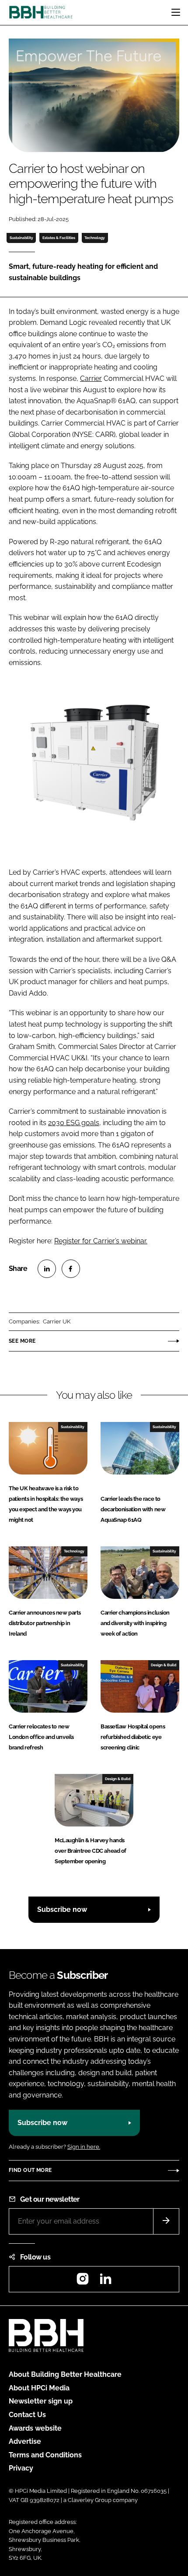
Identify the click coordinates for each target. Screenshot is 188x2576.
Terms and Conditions (45, 2455)
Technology (95, 238)
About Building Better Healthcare (65, 2374)
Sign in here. (84, 2147)
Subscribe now (62, 1909)
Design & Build (164, 1665)
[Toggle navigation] (176, 12)
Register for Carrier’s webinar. (101, 1241)
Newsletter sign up (41, 2401)
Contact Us (27, 2415)
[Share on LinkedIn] (47, 1269)
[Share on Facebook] (71, 1269)
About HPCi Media (39, 2388)
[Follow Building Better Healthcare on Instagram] (83, 2282)
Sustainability (21, 238)
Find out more (30, 2170)
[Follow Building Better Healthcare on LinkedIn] (105, 2282)
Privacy (21, 2468)
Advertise (25, 2441)
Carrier (91, 378)
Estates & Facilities (59, 238)
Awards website (35, 2428)
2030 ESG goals (74, 1123)
